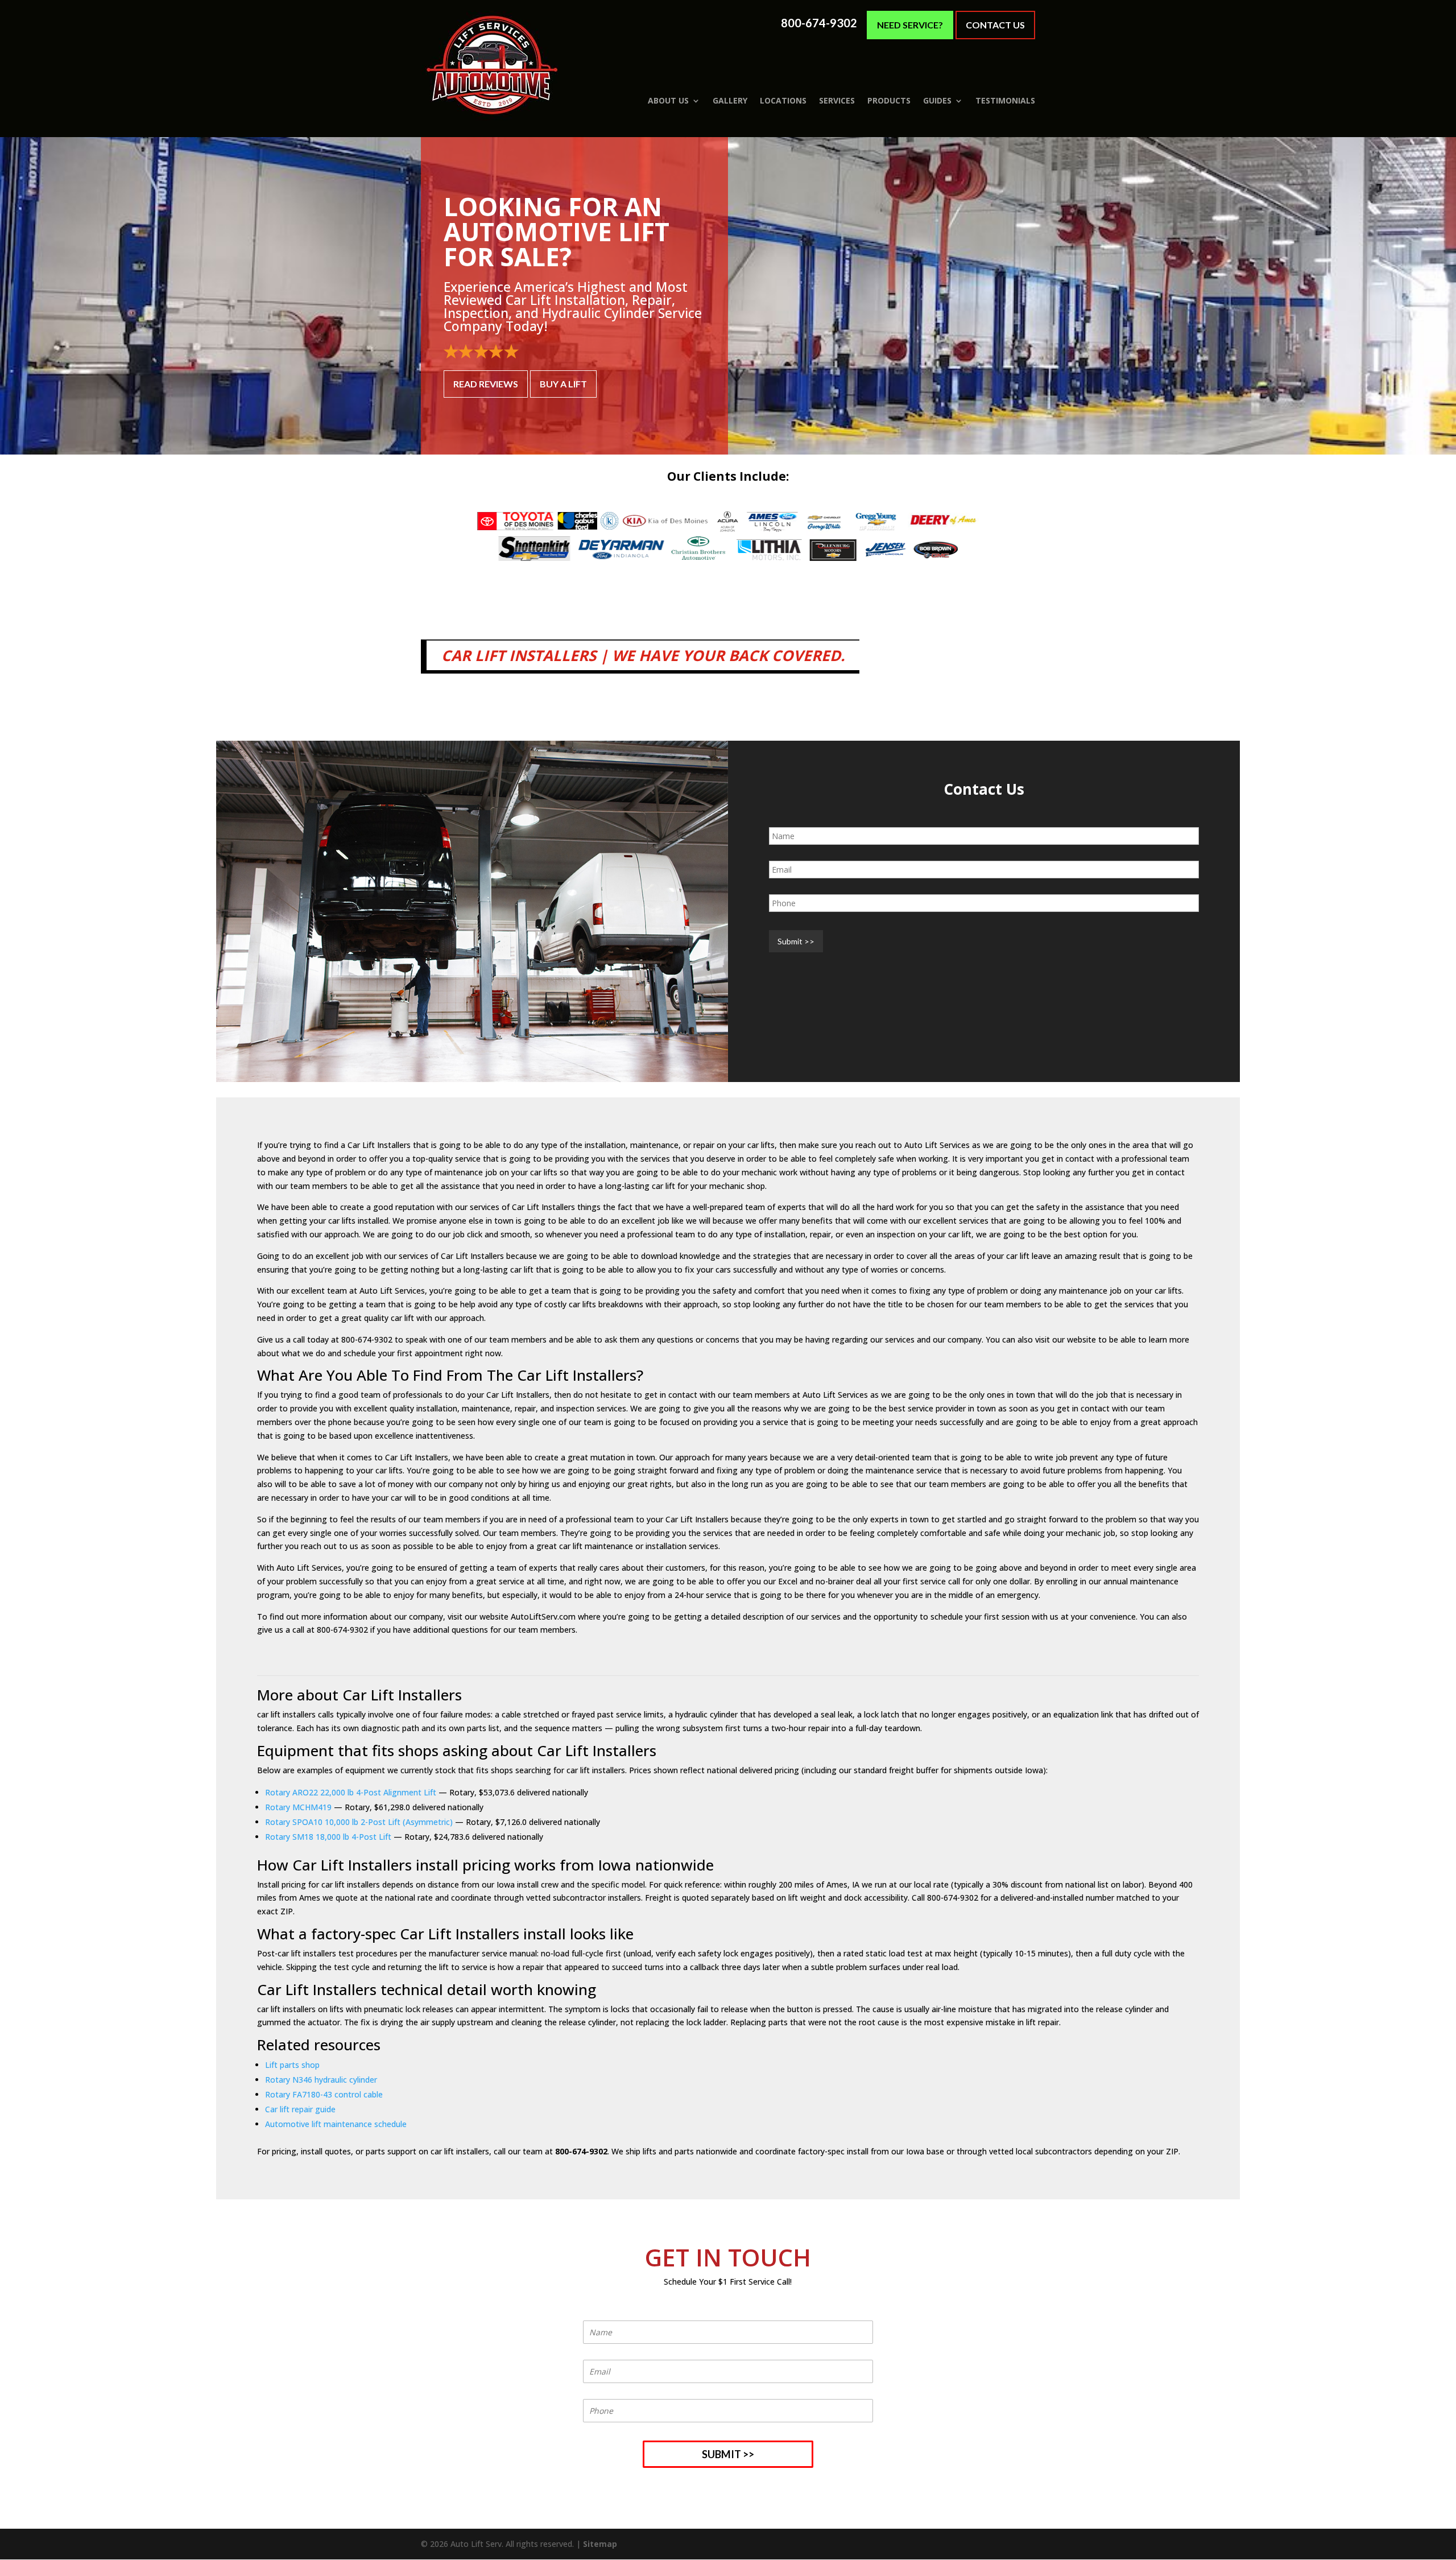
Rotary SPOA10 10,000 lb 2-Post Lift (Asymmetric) (359, 1822)
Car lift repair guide (300, 2109)
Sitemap (600, 2544)
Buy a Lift (563, 384)
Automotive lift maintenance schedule (336, 2124)
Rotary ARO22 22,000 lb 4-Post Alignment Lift (351, 1792)
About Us (668, 101)
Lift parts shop (292, 2065)
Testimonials (1005, 101)
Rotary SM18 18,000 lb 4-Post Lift (328, 1837)
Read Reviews (486, 384)
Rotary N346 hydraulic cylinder (321, 2080)
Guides (937, 101)
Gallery (730, 101)
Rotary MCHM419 (298, 1807)
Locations (783, 101)
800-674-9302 (819, 23)
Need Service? (910, 25)
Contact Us (995, 25)
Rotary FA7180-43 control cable (324, 2094)
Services (837, 101)
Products (889, 101)
